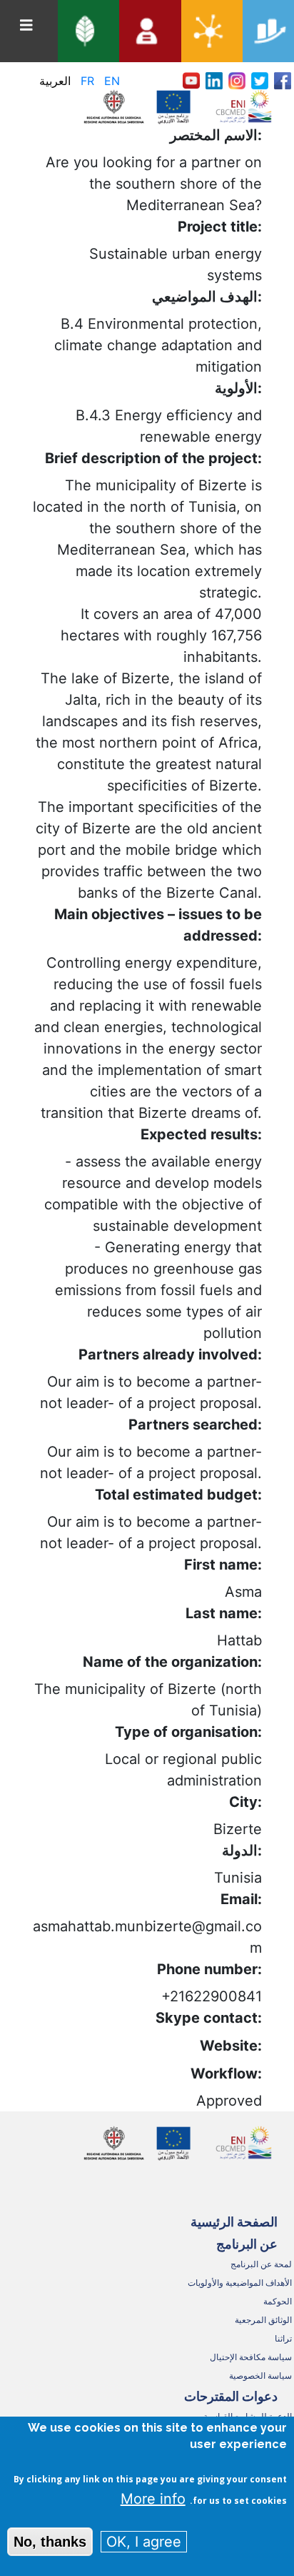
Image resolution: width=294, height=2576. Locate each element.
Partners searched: (195, 1425)
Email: (241, 1899)
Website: (231, 2046)
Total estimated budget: (178, 1495)
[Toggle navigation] (26, 25)
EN (112, 81)
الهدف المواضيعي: (207, 297)
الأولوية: (238, 388)
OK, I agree (144, 2542)
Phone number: (209, 1969)
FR (87, 81)
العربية (55, 81)
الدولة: (242, 1851)
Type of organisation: (188, 1732)
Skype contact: (209, 2018)
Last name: (224, 1613)
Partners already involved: (170, 1354)
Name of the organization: (172, 1662)
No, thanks (50, 2542)
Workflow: (226, 2074)
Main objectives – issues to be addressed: (158, 925)
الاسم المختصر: (216, 135)
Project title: (220, 227)
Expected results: (201, 1134)
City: (245, 1802)
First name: (223, 1565)
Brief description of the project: (153, 458)
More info (153, 2499)
